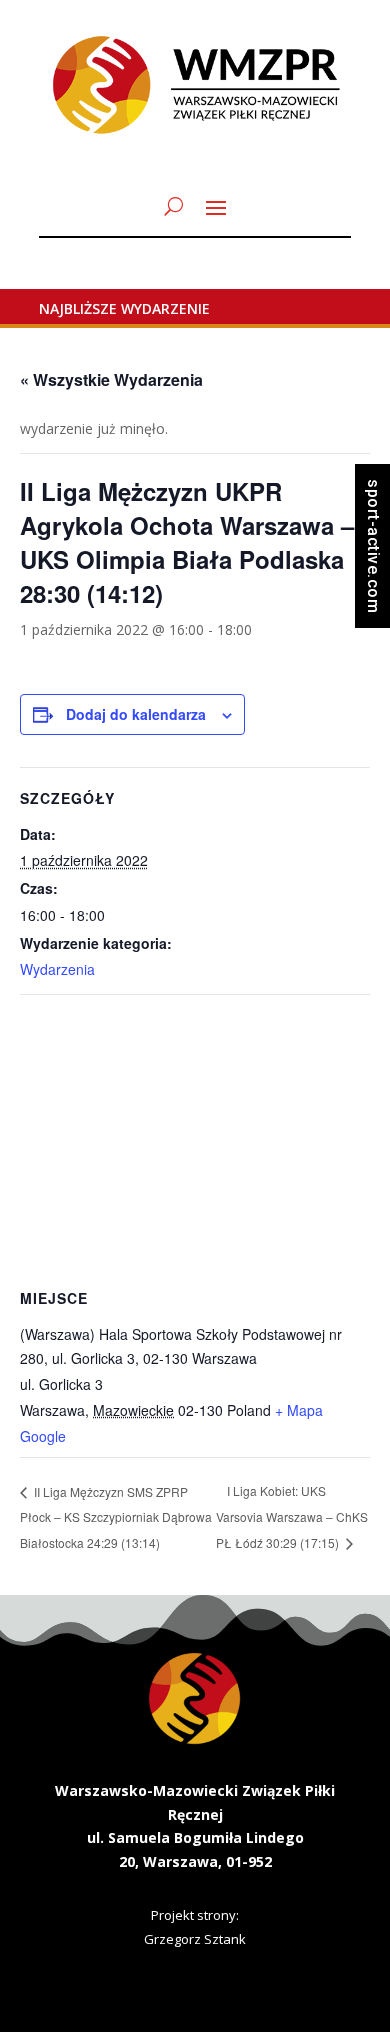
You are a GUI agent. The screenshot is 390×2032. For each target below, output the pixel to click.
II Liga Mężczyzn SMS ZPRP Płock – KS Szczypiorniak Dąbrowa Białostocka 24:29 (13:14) (116, 1517)
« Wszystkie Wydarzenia (111, 379)
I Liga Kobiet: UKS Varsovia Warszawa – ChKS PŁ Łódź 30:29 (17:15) (292, 1516)
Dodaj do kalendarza (136, 714)
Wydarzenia (57, 969)
